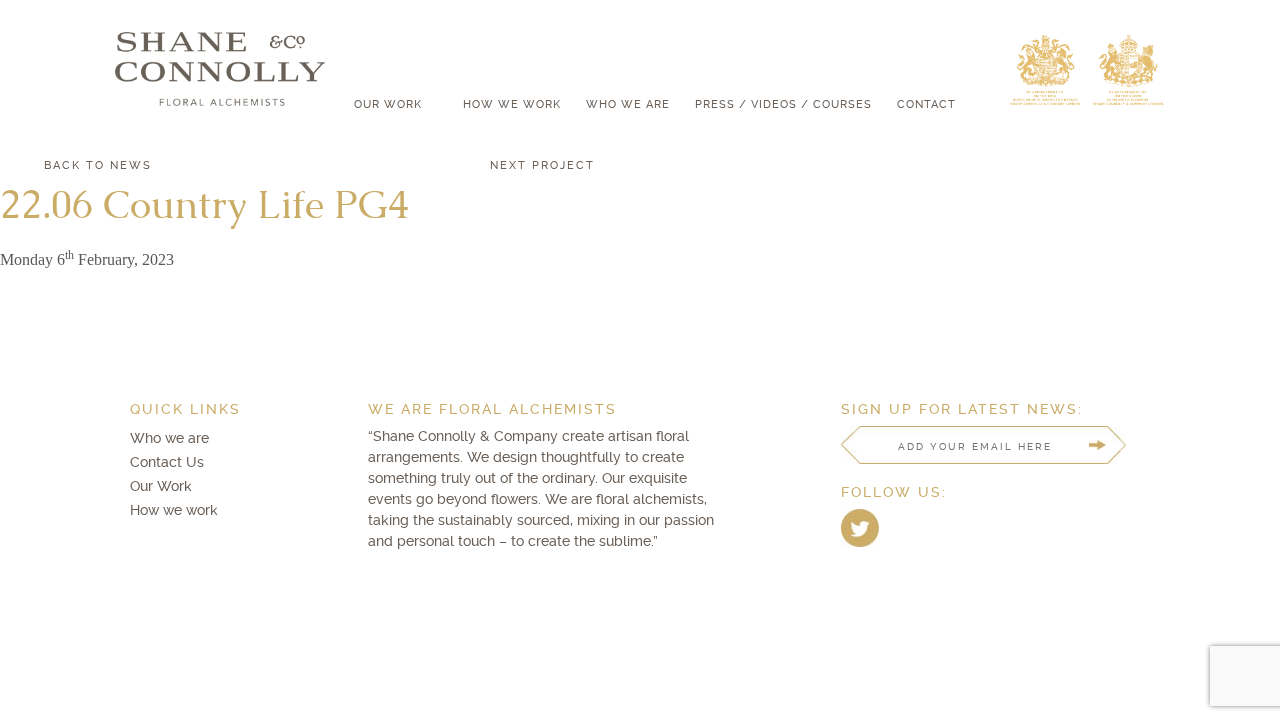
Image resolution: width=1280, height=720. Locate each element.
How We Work (512, 104)
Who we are (169, 438)
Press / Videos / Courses (783, 104)
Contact (926, 104)
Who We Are (628, 104)
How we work (174, 510)
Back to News (98, 165)
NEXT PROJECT (542, 165)
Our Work (388, 104)
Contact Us (167, 462)
